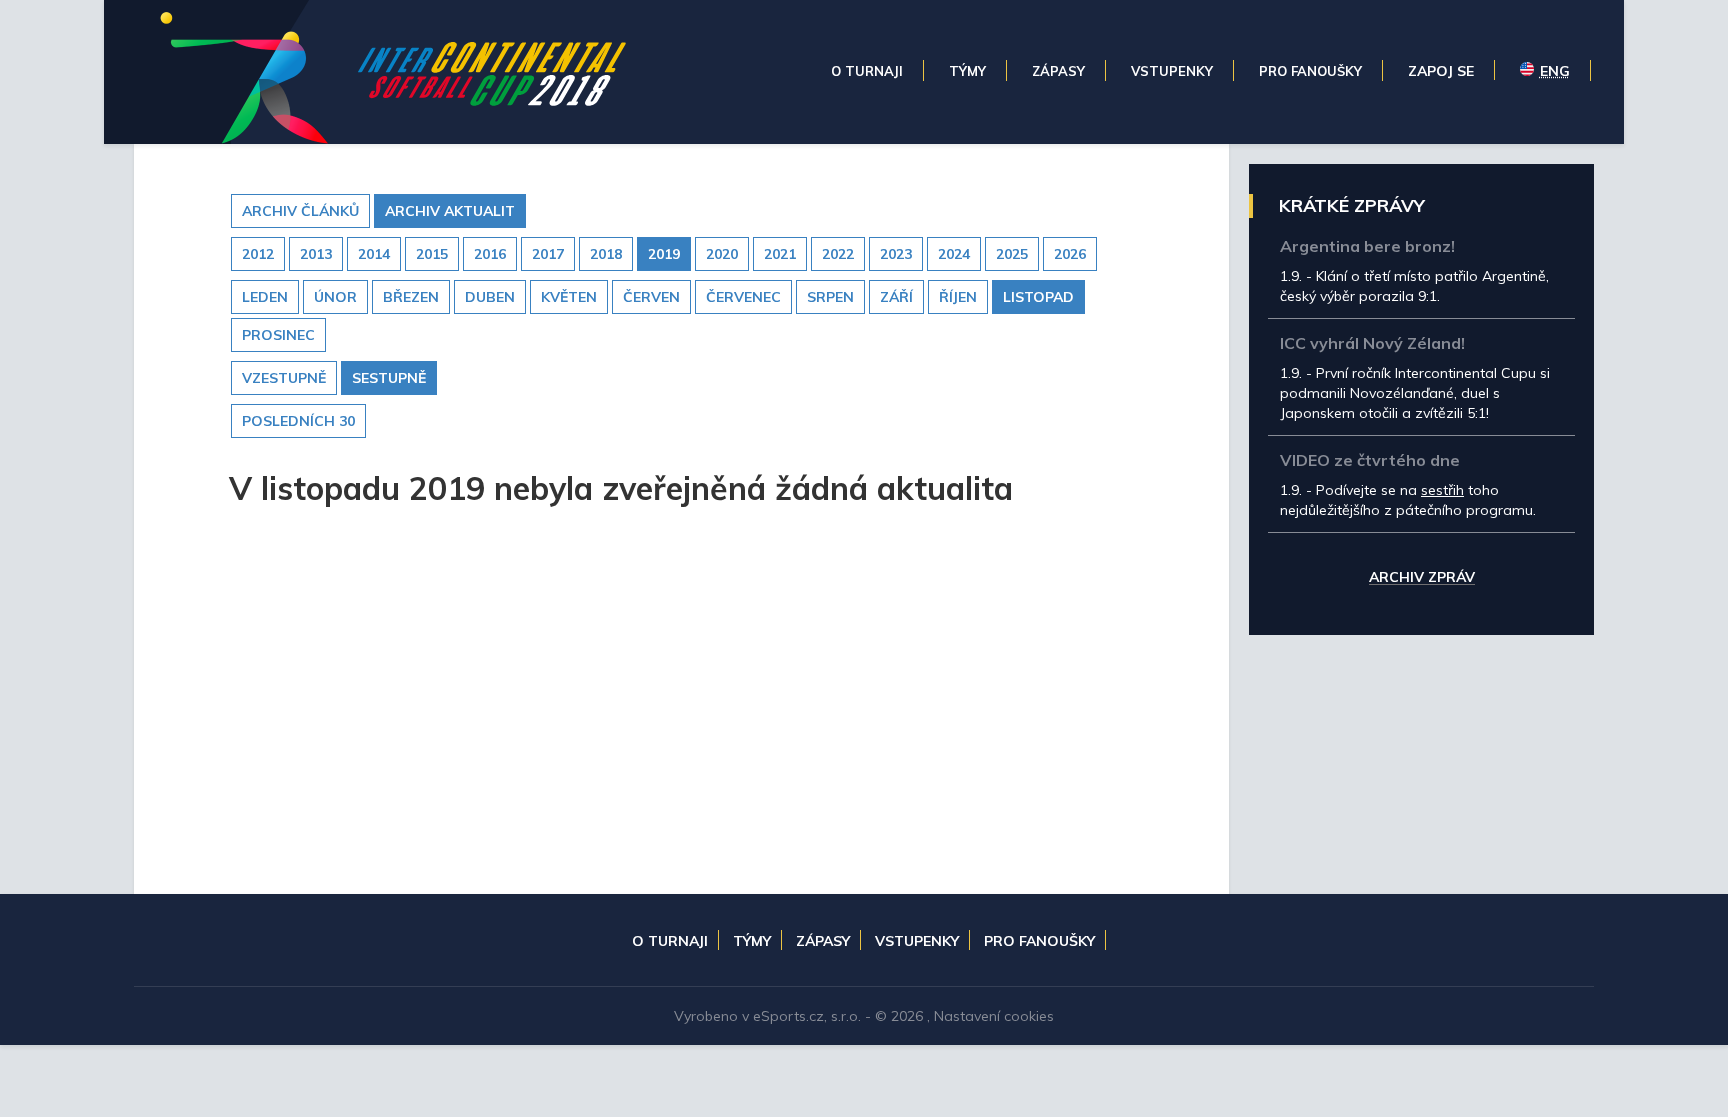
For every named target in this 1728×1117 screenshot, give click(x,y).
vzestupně (284, 378)
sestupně (389, 378)
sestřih (1442, 490)
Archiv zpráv (1422, 578)
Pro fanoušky (1039, 941)
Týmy (752, 941)
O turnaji (670, 941)
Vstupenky (917, 941)
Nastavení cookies (994, 1016)
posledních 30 (298, 421)
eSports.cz (788, 1016)
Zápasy (823, 941)
